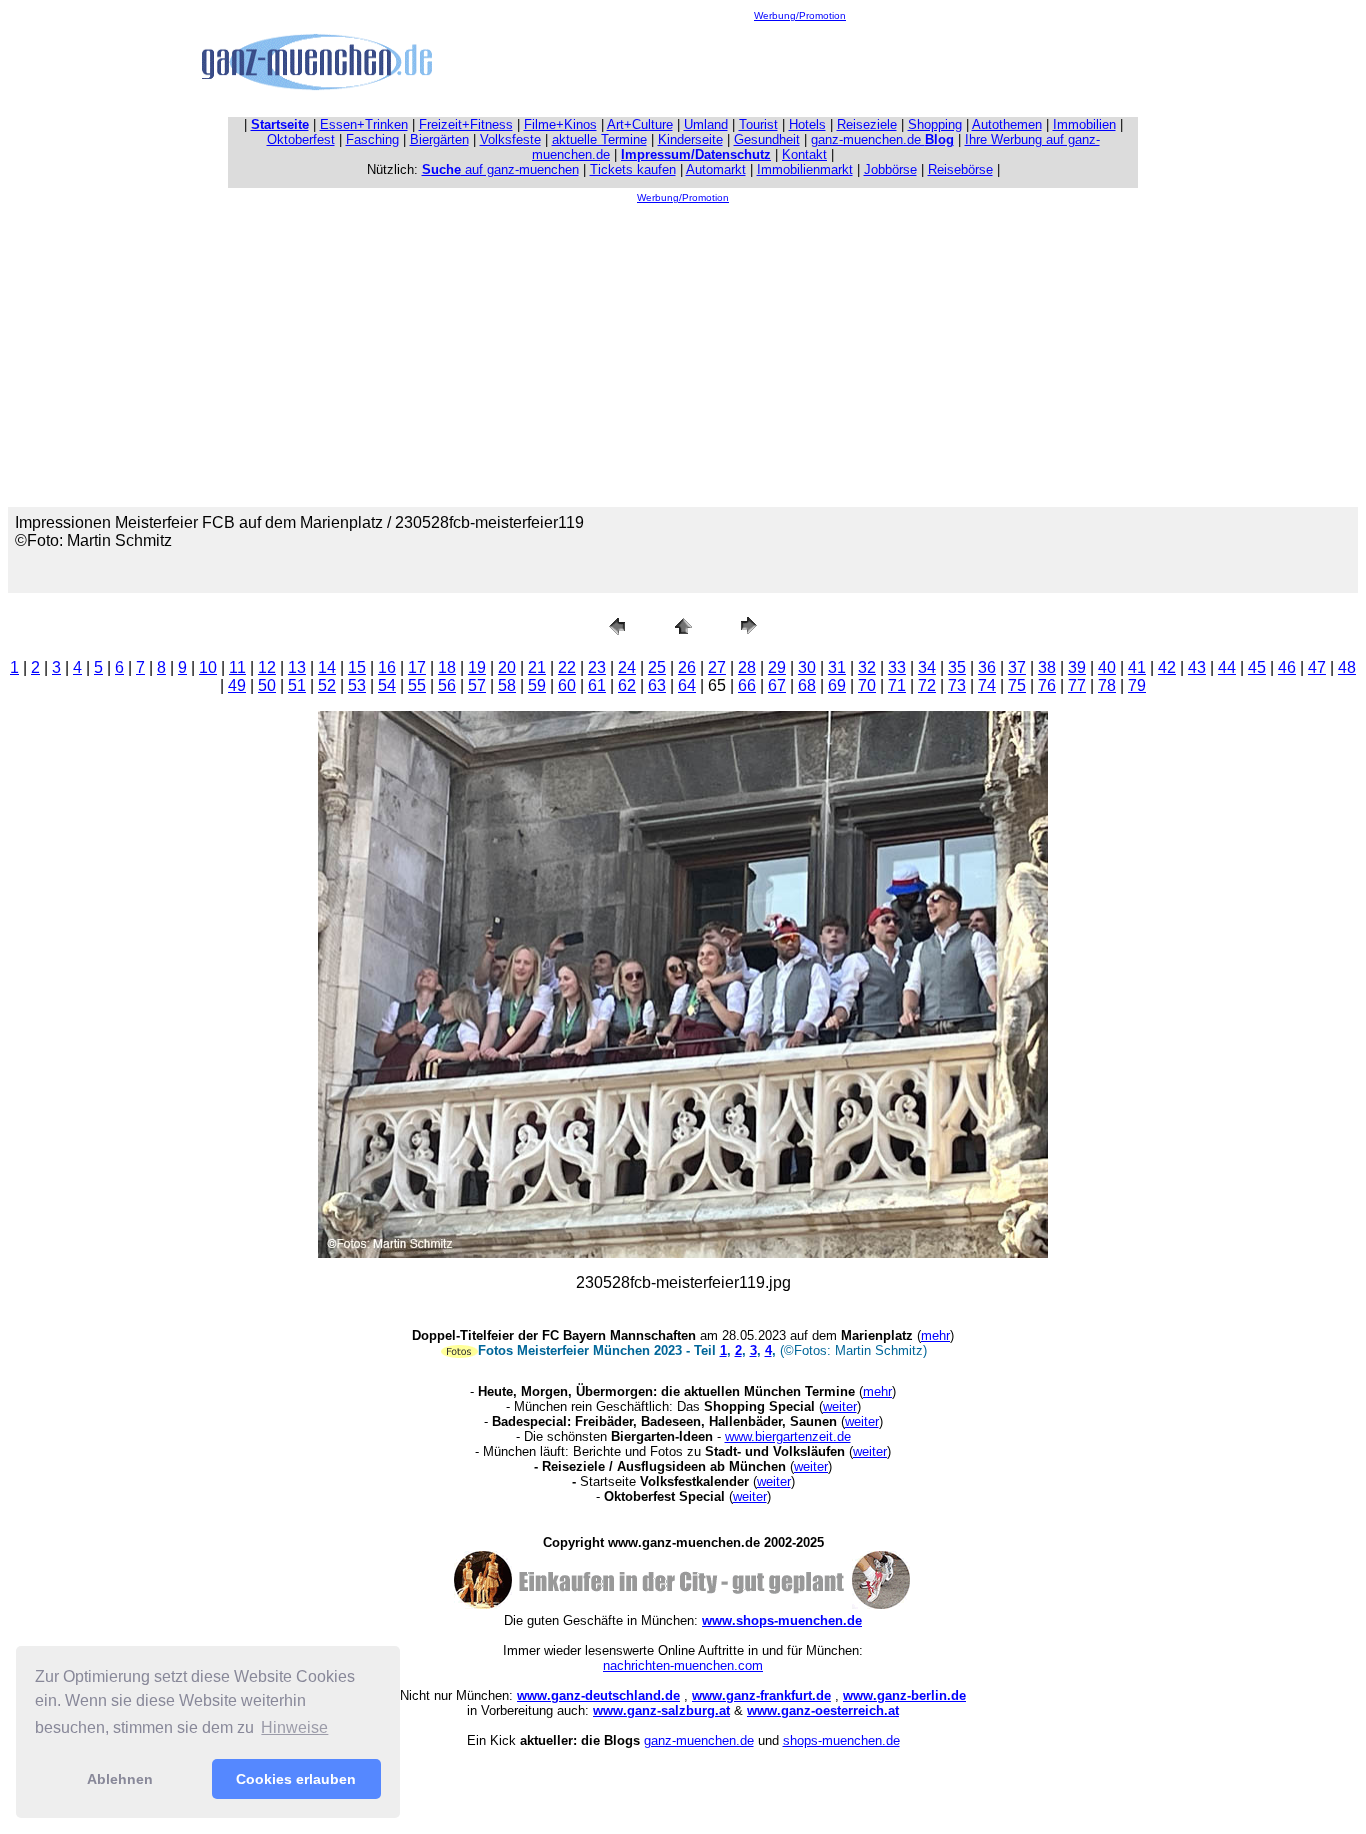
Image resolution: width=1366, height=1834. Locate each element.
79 (1137, 685)
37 (1017, 667)
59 (537, 685)
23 (597, 667)
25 (657, 667)
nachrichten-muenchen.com (683, 1665)
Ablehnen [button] (120, 1779)
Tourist (758, 124)
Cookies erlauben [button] (296, 1779)
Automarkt (716, 169)
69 (837, 685)
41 (1137, 667)
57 (477, 685)
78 (1107, 685)
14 (327, 667)
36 (987, 667)
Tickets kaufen (633, 169)
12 (267, 667)
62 (627, 685)
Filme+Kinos (560, 124)
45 (1257, 667)
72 (927, 685)
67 (777, 685)
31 (837, 667)
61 (597, 685)
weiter (840, 1406)
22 (567, 667)
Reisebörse (960, 169)
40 (1107, 667)
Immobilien (1084, 124)
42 (1167, 667)
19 (477, 667)
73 (957, 685)
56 (447, 685)
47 (1317, 667)
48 (1347, 667)
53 (357, 685)
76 (1047, 685)
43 (1197, 667)
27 (717, 667)
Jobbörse (890, 169)
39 (1077, 667)
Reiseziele (867, 124)
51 (297, 685)
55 (417, 685)
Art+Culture (640, 124)
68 (807, 685)
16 (387, 667)
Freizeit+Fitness (466, 124)
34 (927, 667)
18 (447, 667)
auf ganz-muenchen (500, 169)
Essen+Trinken (364, 124)
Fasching (372, 139)
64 (687, 685)
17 (417, 667)
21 (537, 667)
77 (1077, 685)
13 (297, 667)
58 (507, 685)
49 (237, 685)
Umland (706, 124)
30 (807, 667)
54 (387, 685)
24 (627, 667)
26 (687, 667)
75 (1017, 685)
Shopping (935, 124)
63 (657, 685)
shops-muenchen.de (841, 1740)
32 (867, 667)
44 (1227, 667)
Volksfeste (510, 139)
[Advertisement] (800, 66)
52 (327, 685)
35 (957, 667)
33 (897, 667)
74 (987, 685)
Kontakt (804, 154)
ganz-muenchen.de (882, 139)
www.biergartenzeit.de (788, 1436)
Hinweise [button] (294, 1727)
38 (1047, 667)
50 (267, 685)
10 (208, 667)
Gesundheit (767, 139)
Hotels (807, 124)
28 (747, 667)
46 (1287, 667)
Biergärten (439, 139)
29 (777, 667)
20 (507, 667)
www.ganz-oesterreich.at (823, 1710)
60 (567, 685)
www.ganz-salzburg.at (661, 1710)
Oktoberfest (301, 139)
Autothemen (1007, 124)
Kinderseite (690, 139)
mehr (935, 1335)
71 (897, 685)
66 (747, 685)
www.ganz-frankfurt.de (761, 1695)
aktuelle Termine (599, 139)
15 (357, 667)
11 (237, 667)
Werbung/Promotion (800, 15)
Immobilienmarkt (805, 169)
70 (867, 685)
